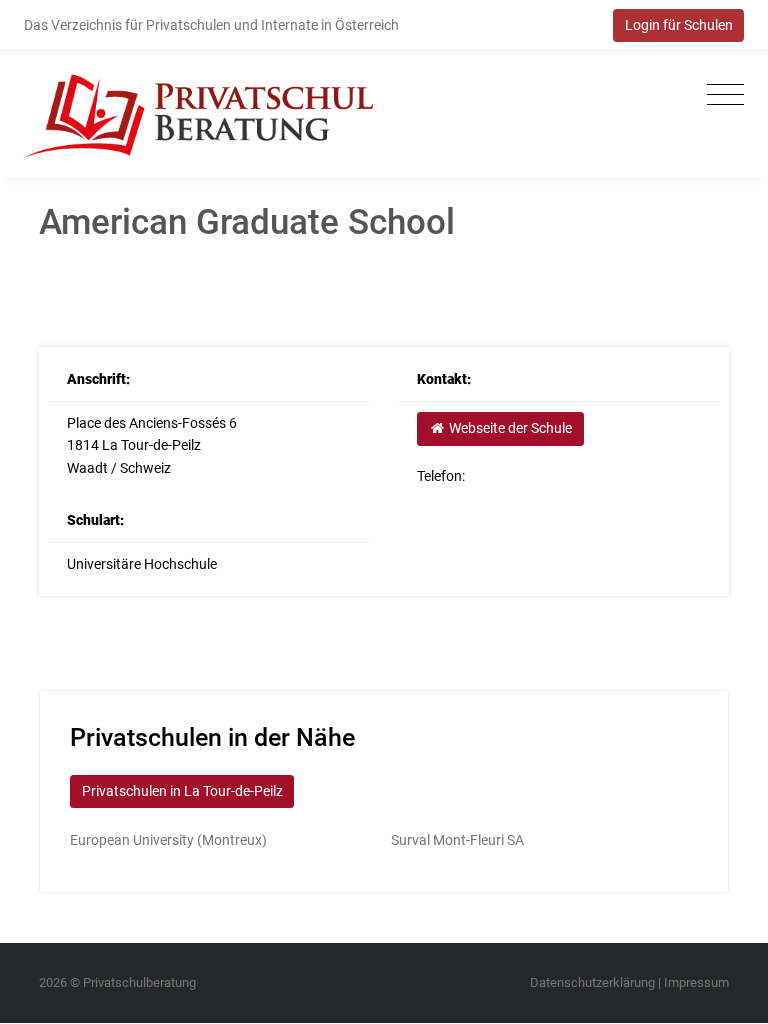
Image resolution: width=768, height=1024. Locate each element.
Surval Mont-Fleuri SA (457, 840)
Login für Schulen (679, 25)
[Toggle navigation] (720, 95)
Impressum (696, 982)
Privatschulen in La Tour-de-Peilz (182, 791)
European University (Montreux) (168, 840)
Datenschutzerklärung (592, 982)
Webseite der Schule (509, 428)
